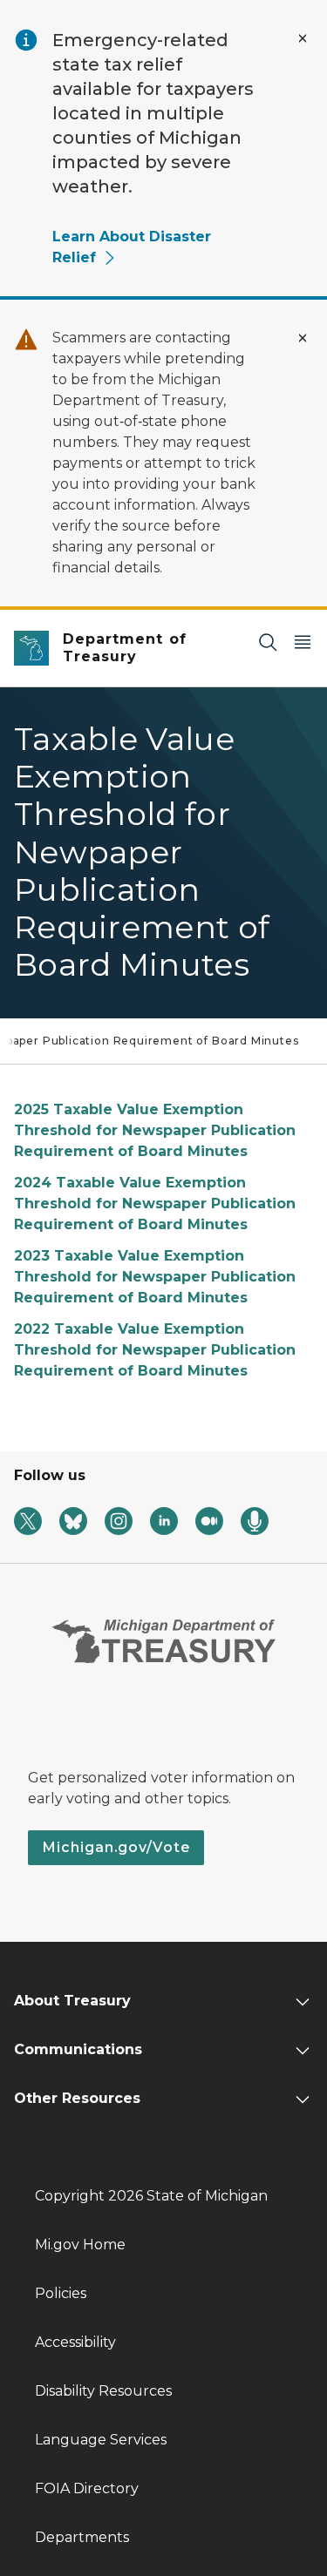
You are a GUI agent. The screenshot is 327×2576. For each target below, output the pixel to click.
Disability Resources (103, 2391)
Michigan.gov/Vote (116, 1847)
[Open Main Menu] (303, 642)
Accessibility (75, 2342)
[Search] (268, 642)
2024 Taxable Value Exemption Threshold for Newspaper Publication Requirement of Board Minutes (155, 1203)
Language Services (101, 2440)
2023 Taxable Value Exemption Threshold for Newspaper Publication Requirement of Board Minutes (155, 1277)
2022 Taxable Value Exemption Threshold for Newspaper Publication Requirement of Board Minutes (155, 1350)
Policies (61, 2293)
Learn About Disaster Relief (132, 247)
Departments (82, 2537)
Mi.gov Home (80, 2245)
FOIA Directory (87, 2488)
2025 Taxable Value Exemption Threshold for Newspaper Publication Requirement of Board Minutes (155, 1130)
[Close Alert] (303, 38)
